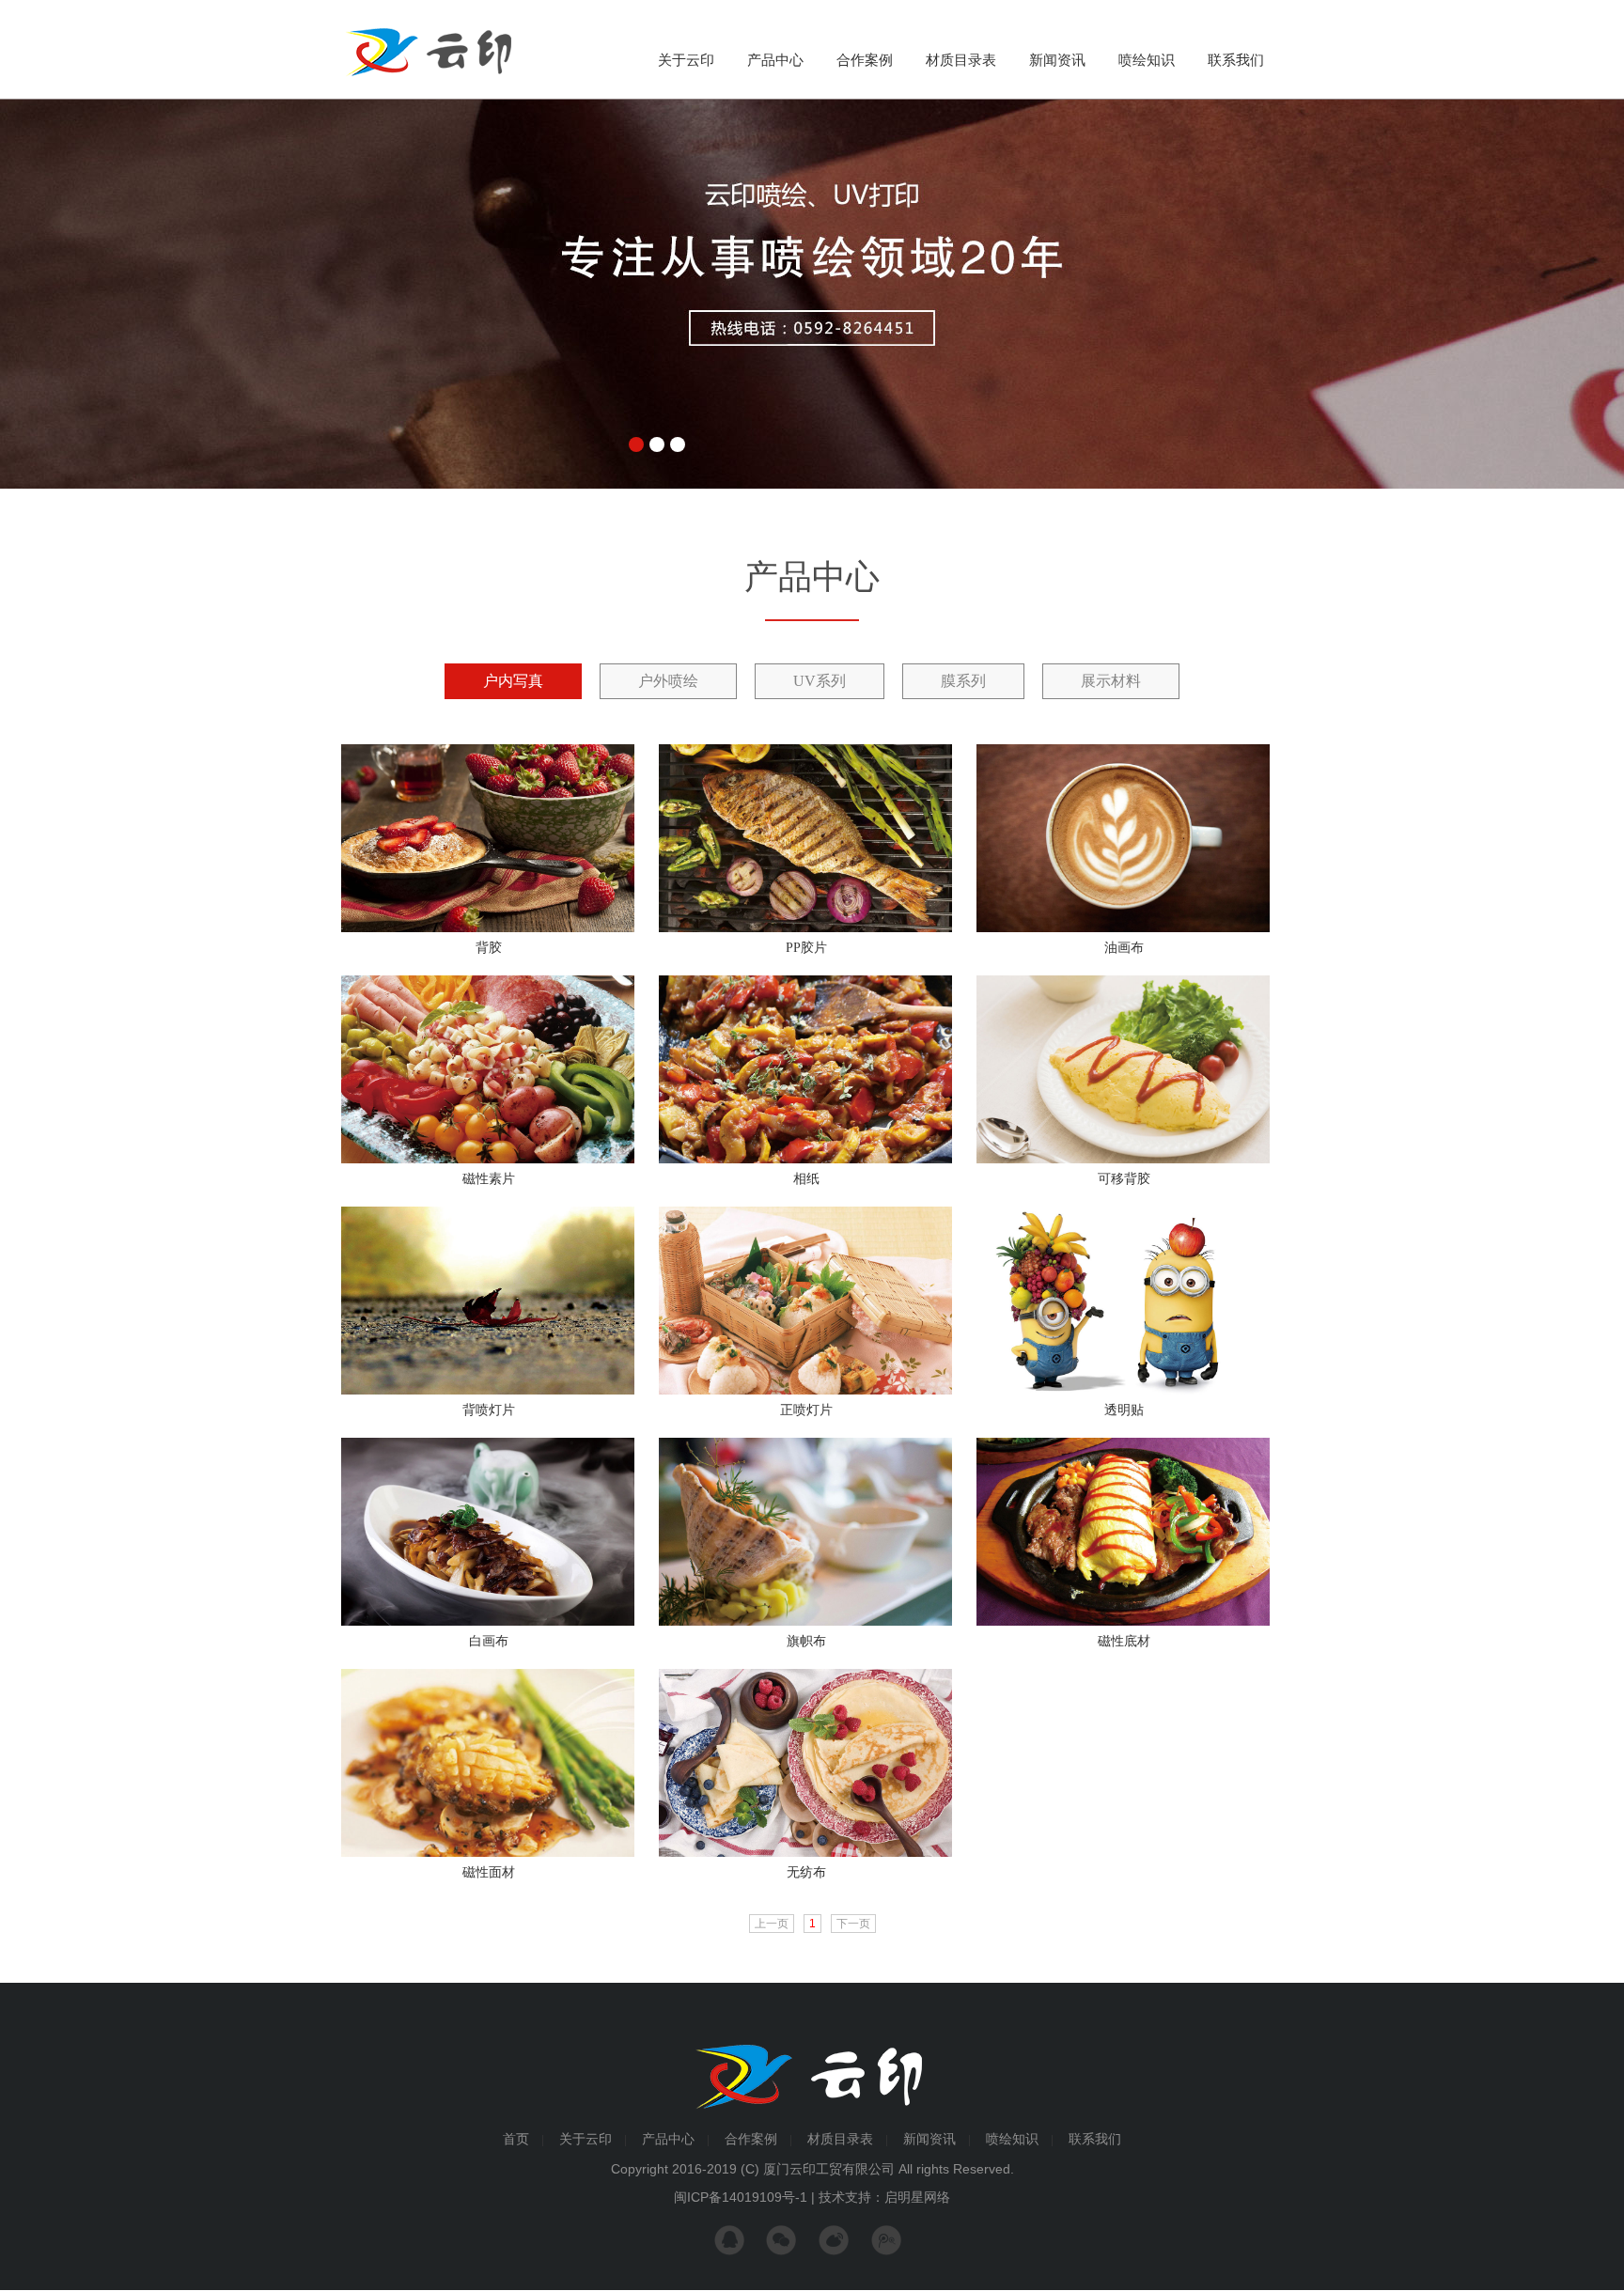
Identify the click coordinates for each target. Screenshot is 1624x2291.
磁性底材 (1124, 1641)
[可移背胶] (1123, 1160)
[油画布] (1123, 928)
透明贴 (1124, 1410)
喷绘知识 (1147, 60)
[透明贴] (1123, 1391)
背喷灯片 (489, 1410)
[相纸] (805, 1160)
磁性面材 (489, 1872)
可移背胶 (1124, 1179)
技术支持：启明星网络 (884, 2197)
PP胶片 (806, 948)
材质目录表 (961, 60)
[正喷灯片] (805, 1391)
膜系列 (963, 681)
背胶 (489, 948)
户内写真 (513, 681)
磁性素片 (489, 1179)
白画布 (489, 1641)
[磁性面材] (488, 1853)
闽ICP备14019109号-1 (741, 2197)
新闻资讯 (1057, 60)
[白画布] (488, 1622)
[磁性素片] (488, 1160)
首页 (516, 2139)
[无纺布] (805, 1853)
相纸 (806, 1179)
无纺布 (806, 1872)
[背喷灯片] (488, 1391)
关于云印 (686, 60)
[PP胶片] (805, 928)
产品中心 (775, 60)
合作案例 (865, 60)
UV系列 (820, 681)
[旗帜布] (805, 1622)
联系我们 (1236, 60)
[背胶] (488, 928)
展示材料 (1111, 681)
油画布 (1124, 948)
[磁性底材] (1123, 1622)
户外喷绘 (668, 681)
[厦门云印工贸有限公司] (429, 77)
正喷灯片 (806, 1410)
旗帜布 (806, 1641)
